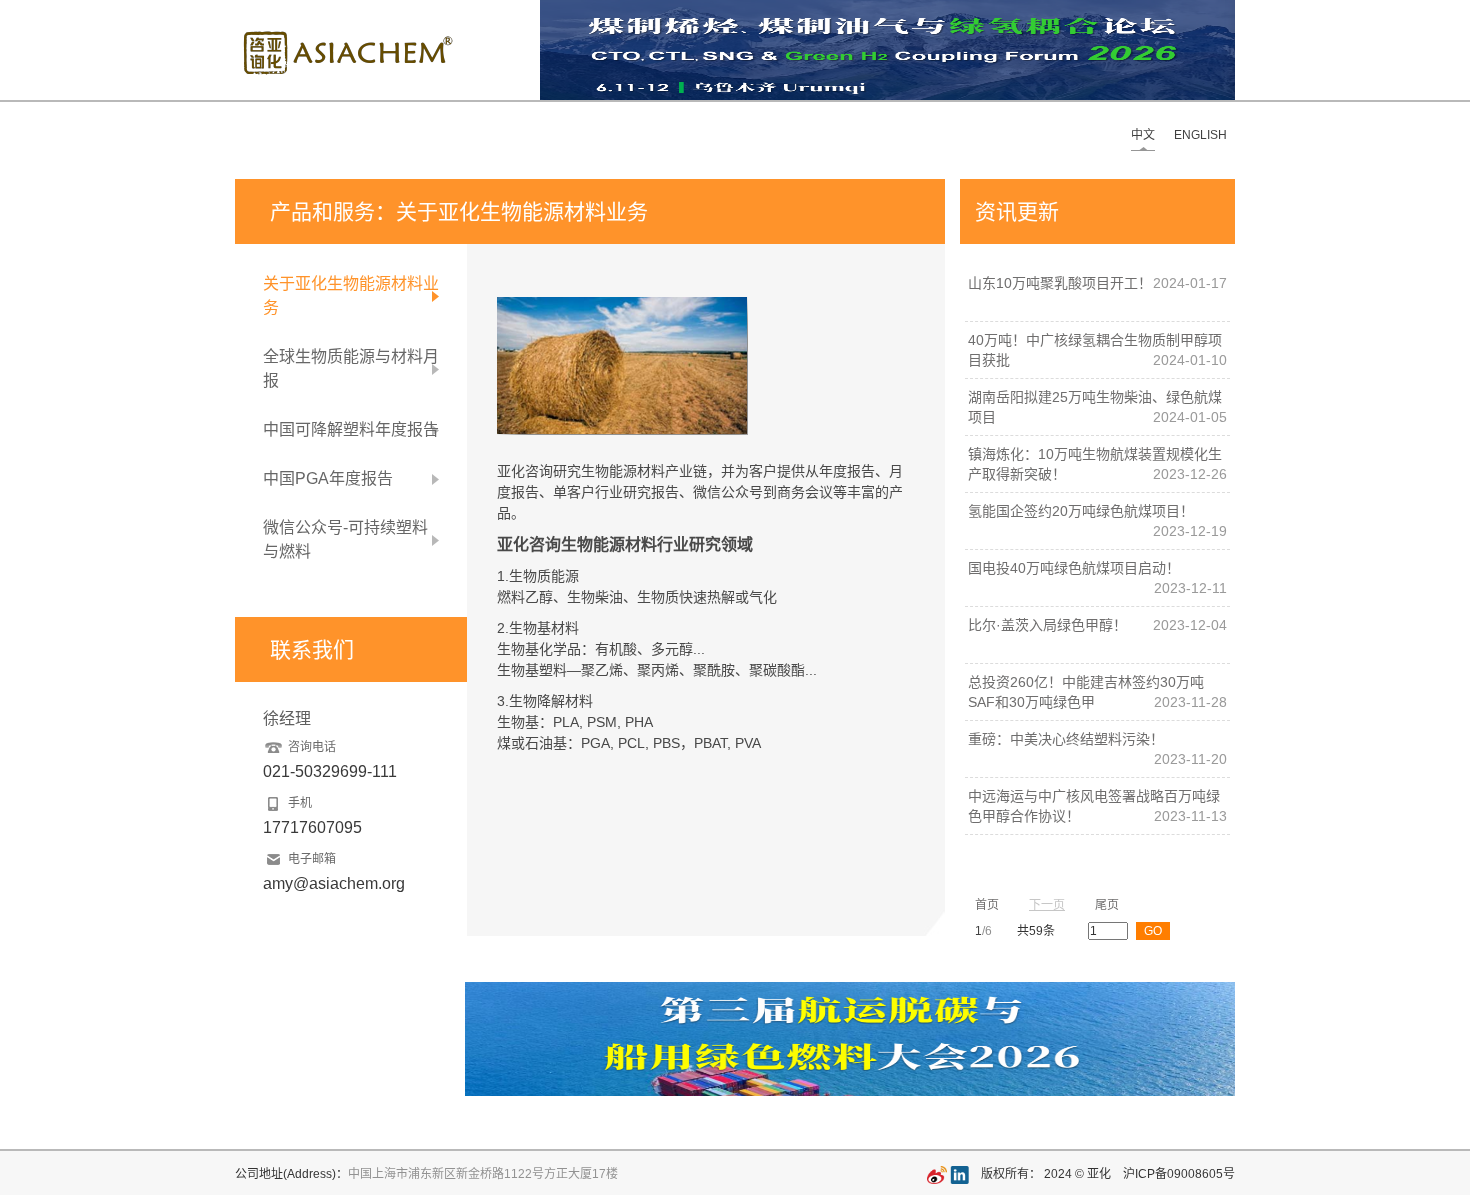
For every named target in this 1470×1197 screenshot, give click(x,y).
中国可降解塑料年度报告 (351, 429)
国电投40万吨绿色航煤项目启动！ (1074, 568)
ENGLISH (1200, 135)
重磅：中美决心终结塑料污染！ (1066, 739)
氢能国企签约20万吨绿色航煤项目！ (1081, 511)
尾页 (1107, 905)
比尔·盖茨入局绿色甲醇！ (1047, 625)
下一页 (1047, 905)
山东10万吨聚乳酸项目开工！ (1060, 283)
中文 (1143, 135)
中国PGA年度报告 (328, 478)
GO (1153, 931)
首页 (987, 905)
